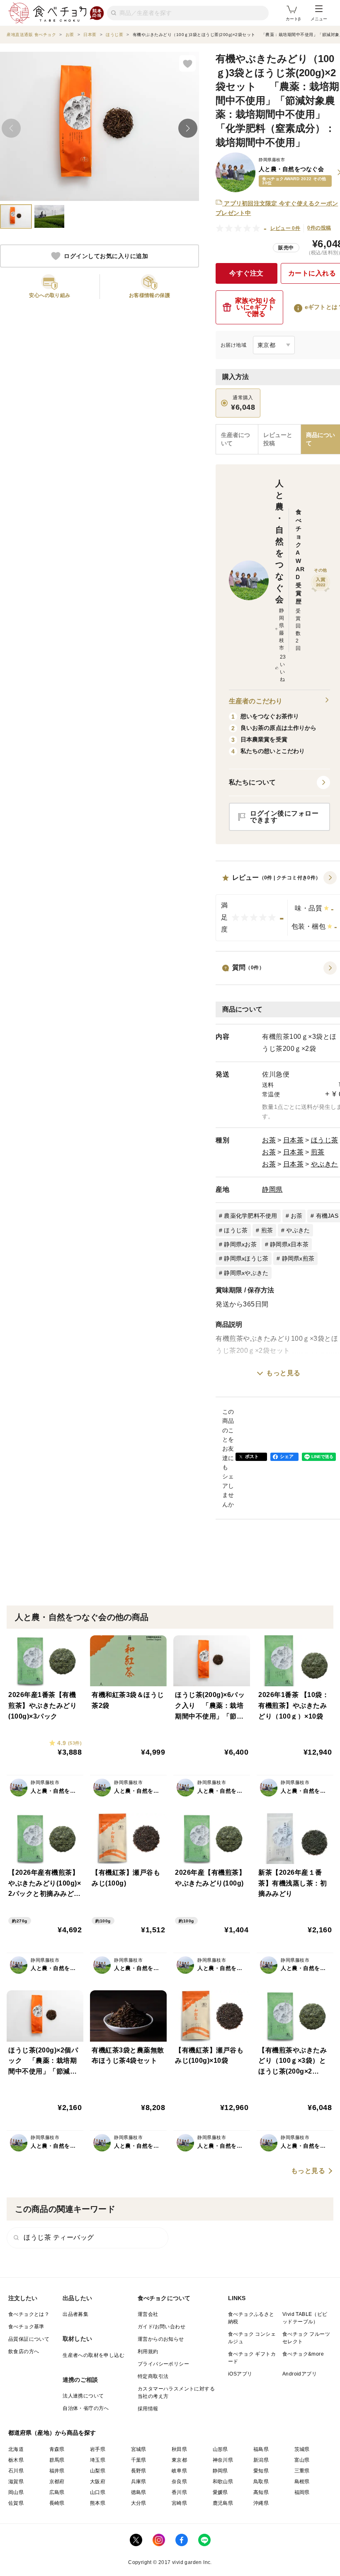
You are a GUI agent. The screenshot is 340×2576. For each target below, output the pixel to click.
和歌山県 (223, 2482)
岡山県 (16, 2492)
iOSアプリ (240, 2374)
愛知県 (261, 2471)
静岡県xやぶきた (246, 1273)
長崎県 (57, 2503)
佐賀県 (16, 2503)
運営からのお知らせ (161, 2339)
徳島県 (139, 2492)
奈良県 (179, 2482)
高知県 (261, 2492)
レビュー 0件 (285, 228)
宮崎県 (179, 2503)
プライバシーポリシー (163, 2364)
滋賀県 (16, 2482)
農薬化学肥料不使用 (250, 1216)
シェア (287, 1456)
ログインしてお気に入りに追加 (106, 256)
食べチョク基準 (26, 2327)
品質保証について (29, 2339)
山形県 (220, 2449)
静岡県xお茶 (240, 1244)
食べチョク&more (303, 2354)
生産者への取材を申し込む (93, 2355)
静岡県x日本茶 (289, 1244)
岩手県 (98, 2449)
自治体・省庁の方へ (86, 2408)
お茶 (269, 1140)
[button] (279, 782)
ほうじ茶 (325, 1140)
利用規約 (148, 2351)
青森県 (57, 2449)
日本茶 (294, 1140)
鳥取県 (261, 2482)
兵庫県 (139, 2482)
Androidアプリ (300, 2374)
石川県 (16, 2471)
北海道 (16, 2449)
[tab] (279, 439)
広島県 (57, 2492)
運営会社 (148, 2314)
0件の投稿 (319, 228)
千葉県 (139, 2460)
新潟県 (261, 2460)
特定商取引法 (153, 2376)
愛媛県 (220, 2492)
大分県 (139, 2503)
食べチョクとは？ (29, 2314)
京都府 (57, 2482)
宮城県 (139, 2449)
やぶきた (325, 1164)
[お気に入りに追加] (187, 63)
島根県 (302, 2482)
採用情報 (148, 2409)
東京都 (179, 2460)
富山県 (302, 2460)
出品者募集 (75, 2314)
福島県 (261, 2449)
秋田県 (179, 2449)
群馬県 (57, 2460)
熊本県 (98, 2503)
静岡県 (272, 1189)
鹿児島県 (223, 2503)
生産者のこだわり (256, 701)
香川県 (179, 2492)
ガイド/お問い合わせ (161, 2327)
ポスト (252, 1456)
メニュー (319, 19)
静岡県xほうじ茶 (246, 1258)
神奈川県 (223, 2460)
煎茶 (318, 1152)
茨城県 (302, 2449)
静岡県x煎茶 (298, 1258)
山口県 (98, 2492)
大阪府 (98, 2482)
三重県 (302, 2471)
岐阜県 (179, 2471)
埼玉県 (98, 2460)
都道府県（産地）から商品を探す (52, 2433)
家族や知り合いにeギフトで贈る (256, 307)
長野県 (139, 2471)
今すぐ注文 (246, 273)
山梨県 (98, 2471)
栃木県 (16, 2460)
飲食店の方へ (24, 2351)
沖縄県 (261, 2503)
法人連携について (83, 2396)
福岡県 (302, 2492)
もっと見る (283, 1373)
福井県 (57, 2471)
